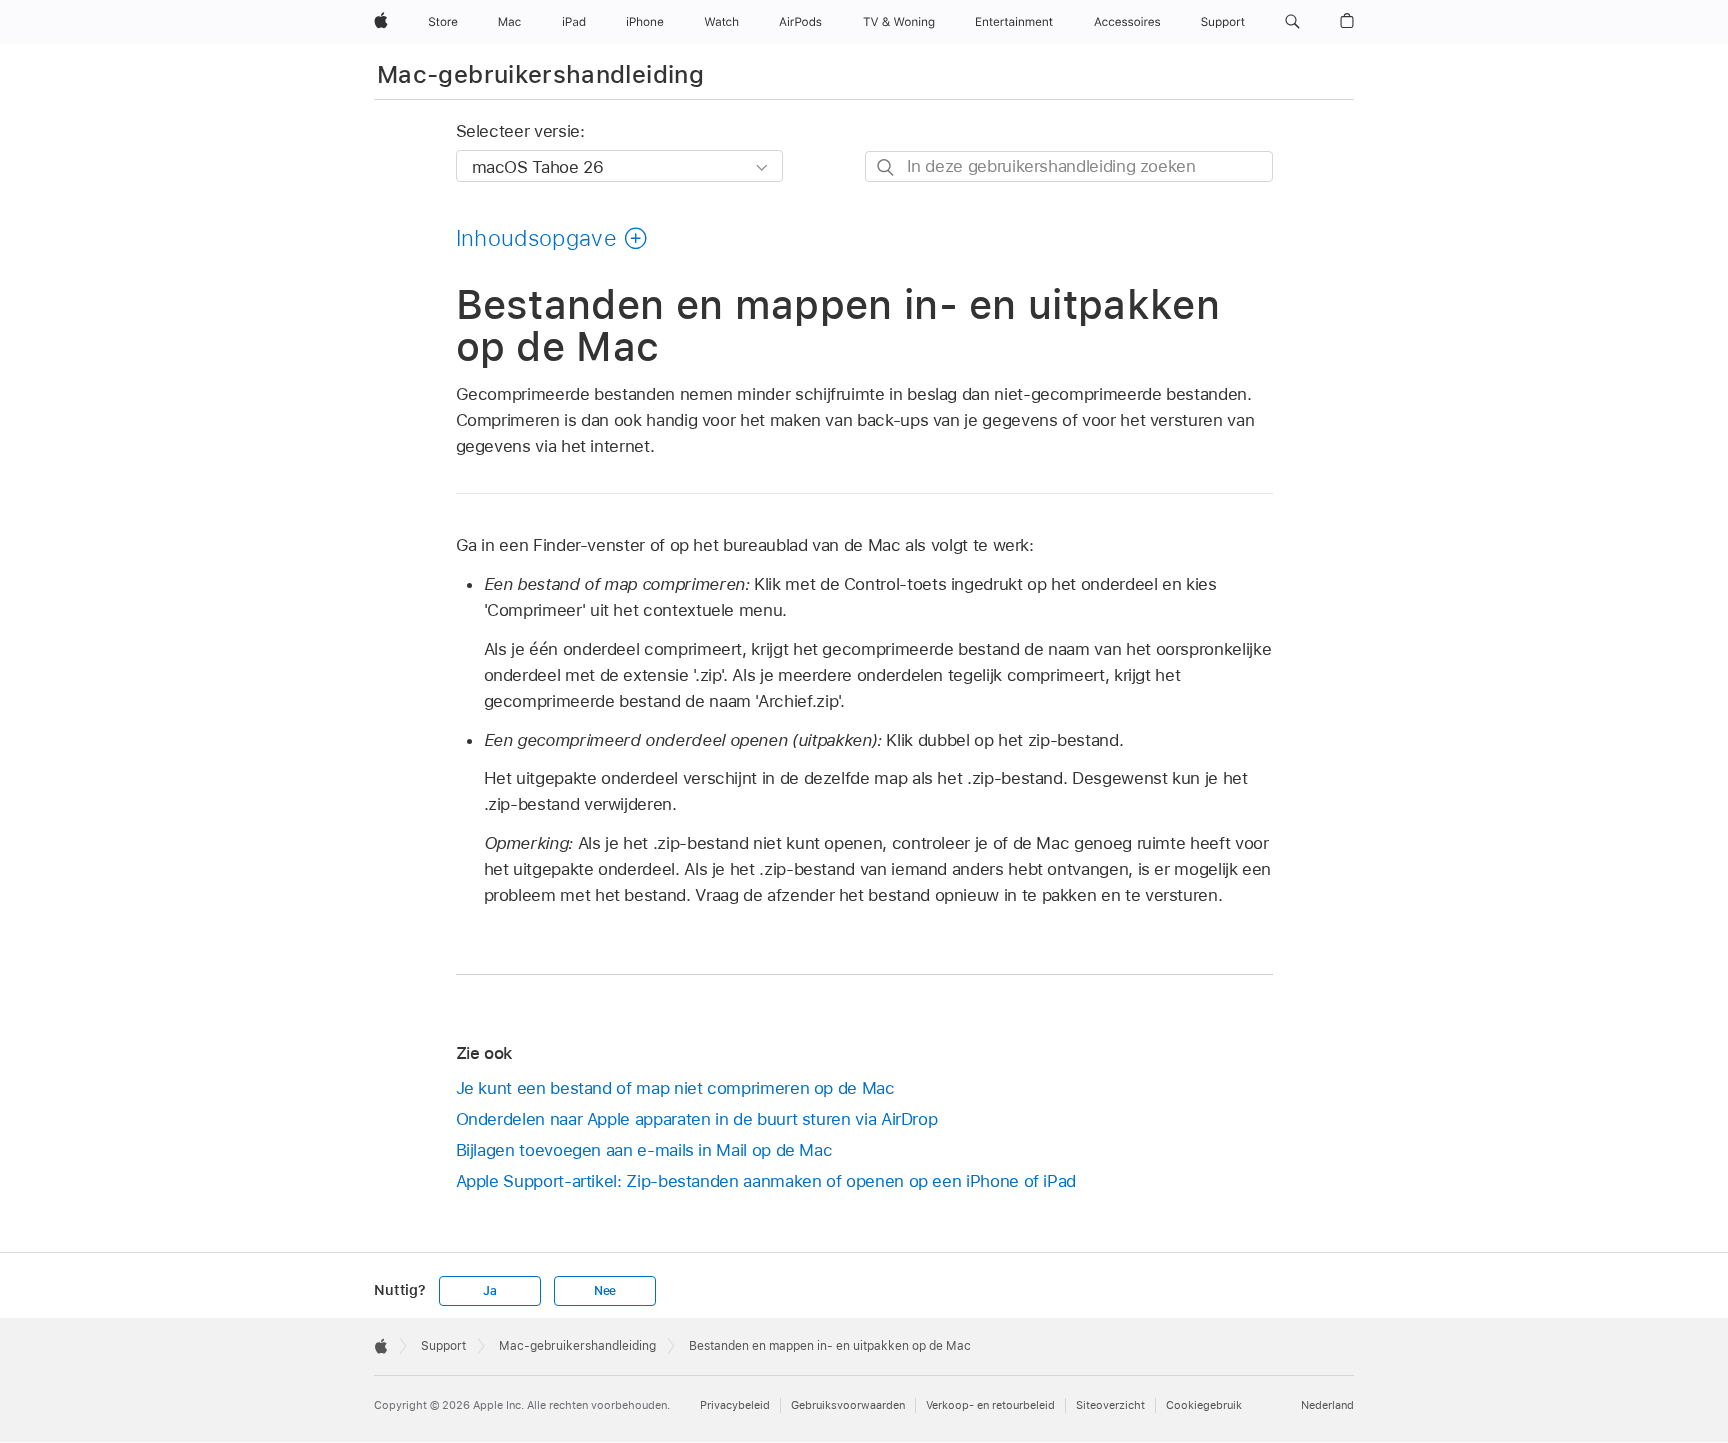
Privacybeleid (735, 1405)
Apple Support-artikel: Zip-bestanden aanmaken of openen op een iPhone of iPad (766, 1181)
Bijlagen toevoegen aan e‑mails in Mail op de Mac (644, 1150)
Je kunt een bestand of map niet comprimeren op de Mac (675, 1088)
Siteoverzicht (1110, 1405)
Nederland (1327, 1405)
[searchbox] (1069, 166)
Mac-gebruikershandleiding (540, 74)
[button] (1292, 22)
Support (443, 1346)
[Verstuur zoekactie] (886, 167)
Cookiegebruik (1204, 1405)
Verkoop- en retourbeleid (990, 1405)
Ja (490, 1291)
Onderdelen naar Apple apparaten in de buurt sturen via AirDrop (697, 1119)
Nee (605, 1291)
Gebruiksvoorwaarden (848, 1405)
